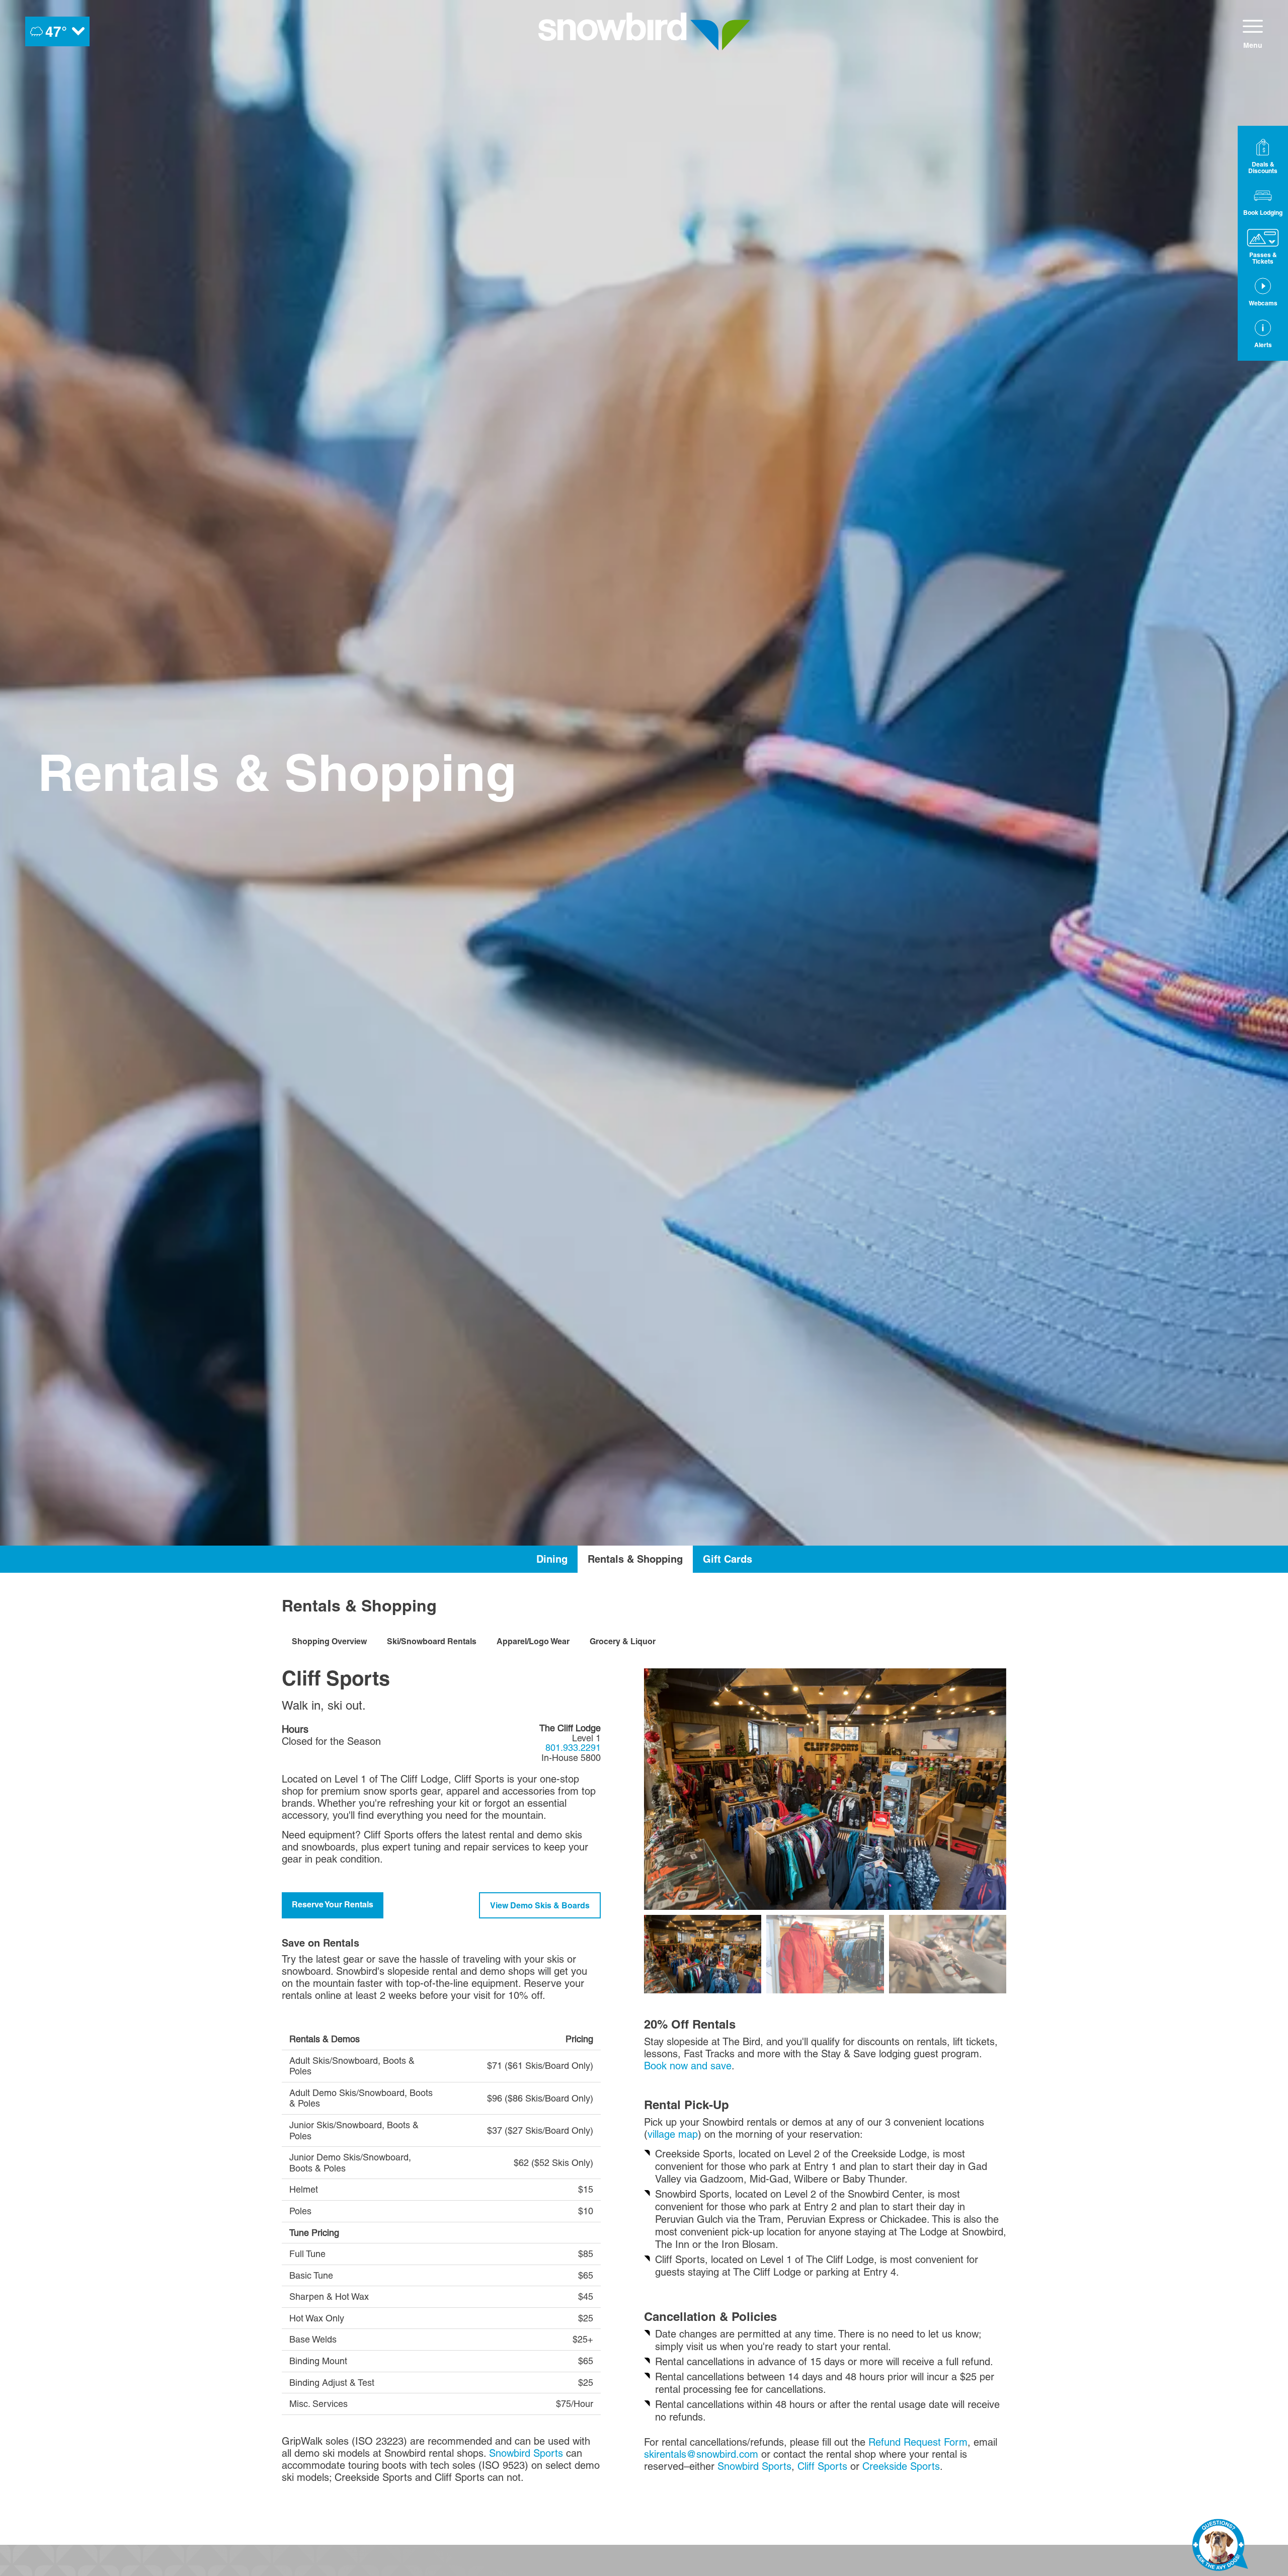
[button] (1263, 201)
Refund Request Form (918, 2442)
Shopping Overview (329, 1641)
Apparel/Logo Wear (533, 1641)
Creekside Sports (901, 2466)
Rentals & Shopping (635, 1559)
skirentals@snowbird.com (701, 2454)
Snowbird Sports (526, 2453)
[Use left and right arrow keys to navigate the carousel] (825, 1789)
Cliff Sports (822, 2466)
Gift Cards (728, 1559)
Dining (552, 1559)
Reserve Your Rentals (333, 1904)
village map (673, 2134)
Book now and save (688, 2066)
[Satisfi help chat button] (1220, 2547)
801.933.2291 (573, 1748)
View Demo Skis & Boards (540, 1905)
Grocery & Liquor (623, 1641)
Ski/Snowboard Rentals (432, 1641)
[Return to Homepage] (644, 31)
